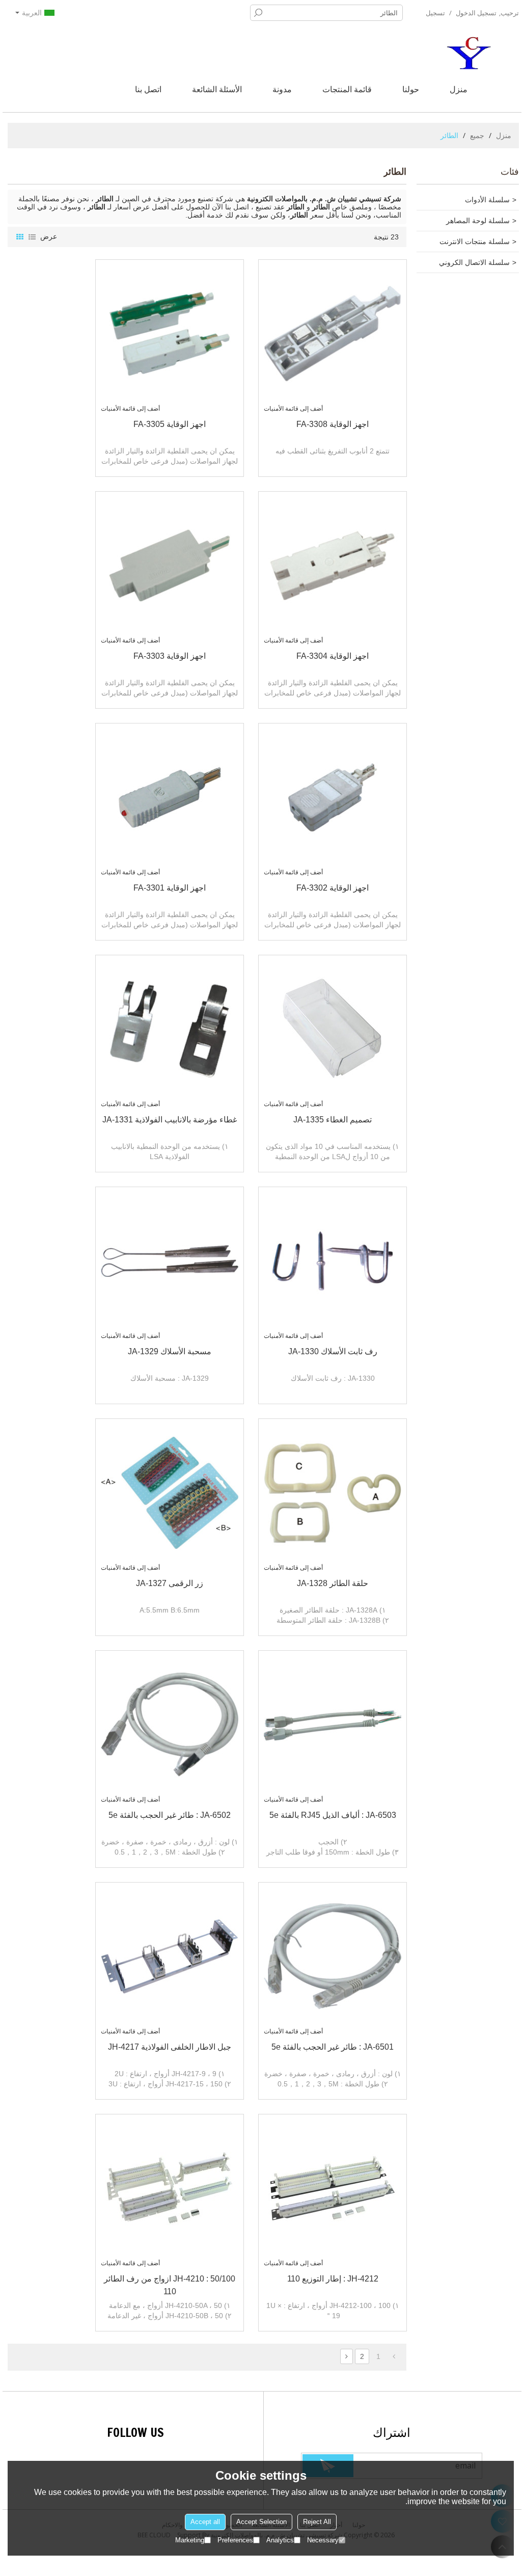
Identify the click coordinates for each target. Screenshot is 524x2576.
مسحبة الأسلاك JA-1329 (170, 1351)
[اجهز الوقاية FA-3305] (170, 334)
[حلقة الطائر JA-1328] (333, 1493)
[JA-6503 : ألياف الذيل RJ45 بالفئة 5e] (333, 1725)
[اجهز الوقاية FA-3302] (333, 797)
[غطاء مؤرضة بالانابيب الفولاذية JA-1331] (170, 1029)
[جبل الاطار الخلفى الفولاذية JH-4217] (170, 1956)
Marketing (190, 2540)
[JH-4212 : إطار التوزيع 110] (333, 2188)
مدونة (282, 89)
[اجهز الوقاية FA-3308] (333, 334)
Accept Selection (261, 2522)
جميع (477, 135)
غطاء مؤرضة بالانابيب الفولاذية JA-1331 (170, 1120)
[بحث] (258, 13)
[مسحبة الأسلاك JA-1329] (170, 1261)
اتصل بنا (148, 89)
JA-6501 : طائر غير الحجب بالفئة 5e (333, 2047)
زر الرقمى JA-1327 (170, 1583)
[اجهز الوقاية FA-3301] (170, 797)
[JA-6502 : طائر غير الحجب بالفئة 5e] (170, 1725)
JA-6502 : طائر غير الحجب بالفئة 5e (170, 1815)
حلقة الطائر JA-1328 (333, 1583)
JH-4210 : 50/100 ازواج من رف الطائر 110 (170, 2285)
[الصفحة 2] (347, 2356)
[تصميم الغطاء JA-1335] (333, 1029)
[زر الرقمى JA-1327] (170, 1493)
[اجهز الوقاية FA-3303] (170, 566)
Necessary (323, 2540)
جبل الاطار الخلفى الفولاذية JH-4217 (170, 2047)
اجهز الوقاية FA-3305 (170, 424)
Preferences (235, 2540)
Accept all (205, 2522)
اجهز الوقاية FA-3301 (170, 888)
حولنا (411, 89)
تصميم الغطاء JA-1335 (333, 1120)
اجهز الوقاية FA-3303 (170, 656)
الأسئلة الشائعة (217, 89)
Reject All (317, 2522)
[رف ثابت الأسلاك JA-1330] (333, 1261)
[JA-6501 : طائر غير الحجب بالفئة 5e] (333, 1956)
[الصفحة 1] (394, 2356)
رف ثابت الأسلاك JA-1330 (333, 1351)
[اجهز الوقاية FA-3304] (333, 566)
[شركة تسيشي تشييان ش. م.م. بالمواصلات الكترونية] (471, 53)
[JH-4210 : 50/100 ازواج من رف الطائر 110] (170, 2188)
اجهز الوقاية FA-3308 (333, 424)
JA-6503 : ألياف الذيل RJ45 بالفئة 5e (333, 1815)
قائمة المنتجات (347, 89)
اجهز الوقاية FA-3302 (333, 888)
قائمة (32, 237)
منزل (459, 89)
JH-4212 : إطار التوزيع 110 (333, 2279)
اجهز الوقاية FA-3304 (333, 656)
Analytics (280, 2540)
